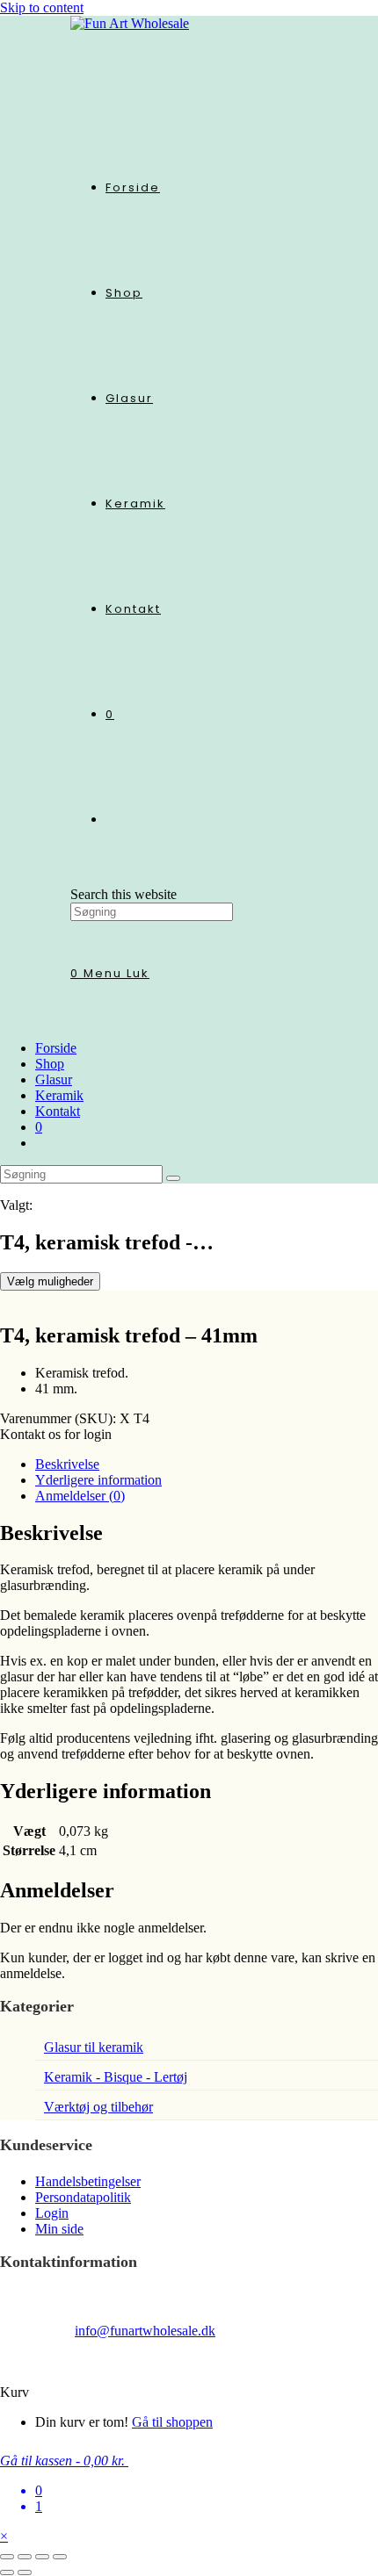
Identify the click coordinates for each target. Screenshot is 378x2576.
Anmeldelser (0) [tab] (80, 1496)
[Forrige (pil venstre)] (7, 2572)
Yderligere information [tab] (98, 1480)
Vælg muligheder (50, 1281)
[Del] (42, 2557)
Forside (56, 1048)
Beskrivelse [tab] (67, 1464)
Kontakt (58, 1111)
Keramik (59, 1095)
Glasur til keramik (94, 2047)
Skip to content (42, 7)
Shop (50, 1064)
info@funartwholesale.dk (145, 2331)
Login (52, 2213)
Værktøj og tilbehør (98, 2107)
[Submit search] (173, 1178)
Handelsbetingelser (88, 2181)
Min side (59, 2229)
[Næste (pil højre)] (25, 2572)
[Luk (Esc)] (60, 2557)
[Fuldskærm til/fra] (25, 2557)
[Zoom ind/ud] (7, 2557)
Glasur (54, 1079)
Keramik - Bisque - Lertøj (116, 2077)
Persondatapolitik (83, 2197)
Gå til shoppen (172, 2422)
